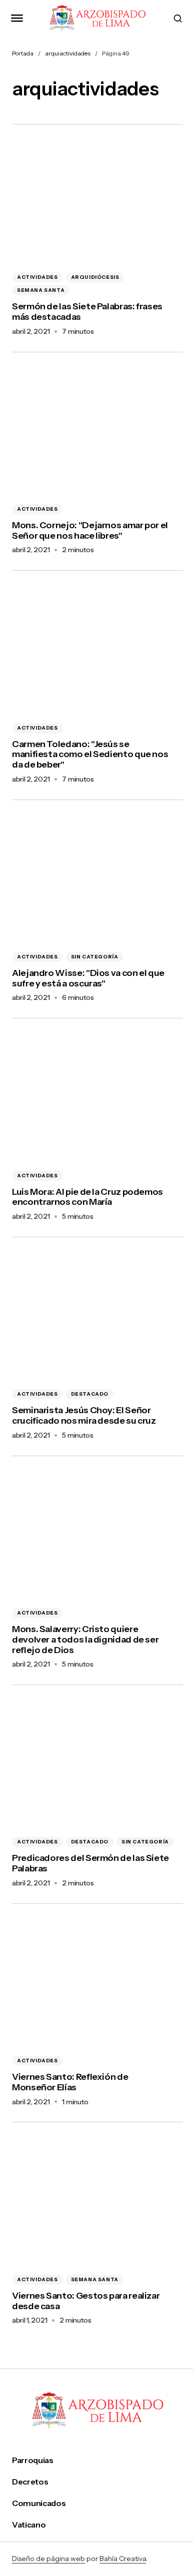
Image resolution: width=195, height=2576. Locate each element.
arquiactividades (68, 53)
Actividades (37, 277)
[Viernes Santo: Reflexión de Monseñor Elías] (97, 1984)
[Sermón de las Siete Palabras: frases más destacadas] (97, 201)
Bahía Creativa (123, 2559)
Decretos (30, 2482)
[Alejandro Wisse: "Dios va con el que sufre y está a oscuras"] (97, 880)
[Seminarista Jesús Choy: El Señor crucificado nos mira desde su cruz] (97, 1317)
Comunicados (39, 2503)
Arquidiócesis (95, 277)
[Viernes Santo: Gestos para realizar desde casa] (97, 2202)
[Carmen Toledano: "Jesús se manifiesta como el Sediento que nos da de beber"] (97, 651)
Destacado (90, 1394)
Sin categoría (95, 957)
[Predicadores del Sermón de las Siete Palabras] (97, 1765)
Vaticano (29, 2525)
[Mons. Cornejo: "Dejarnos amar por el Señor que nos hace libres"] (97, 432)
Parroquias (33, 2460)
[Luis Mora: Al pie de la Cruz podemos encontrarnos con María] (97, 1099)
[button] (17, 18)
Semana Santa (41, 290)
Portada (23, 53)
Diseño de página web (48, 2559)
